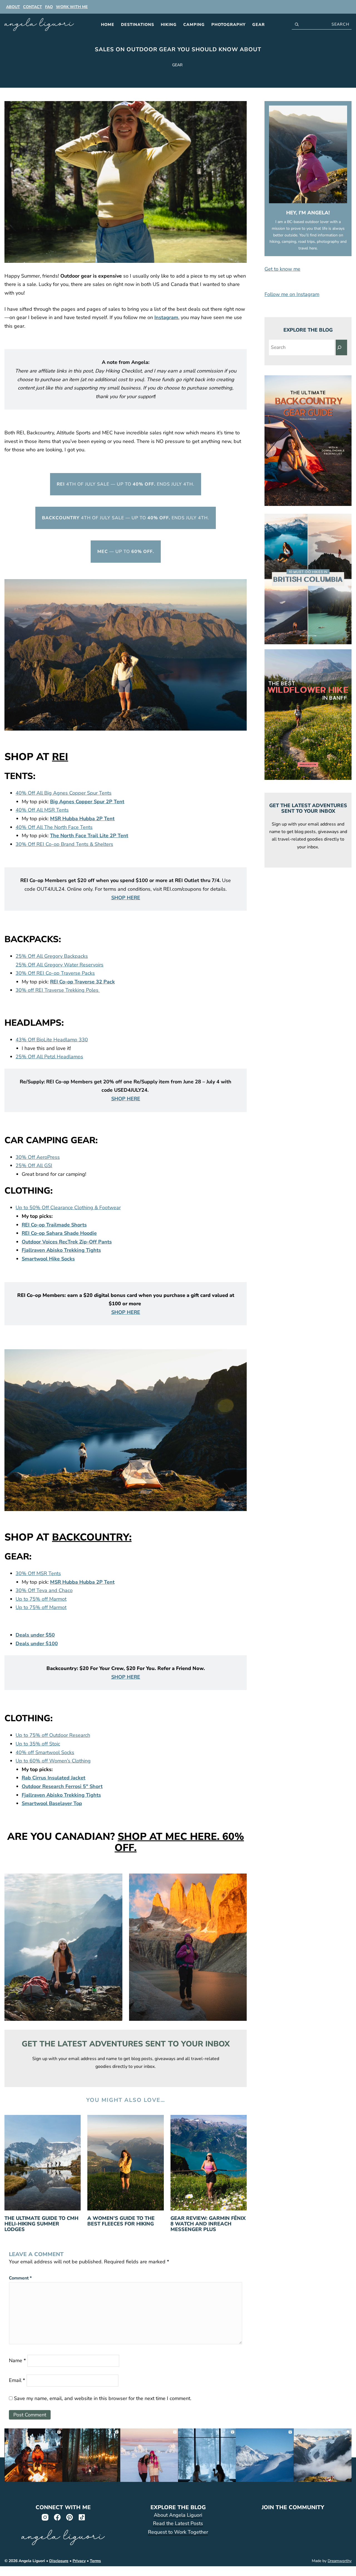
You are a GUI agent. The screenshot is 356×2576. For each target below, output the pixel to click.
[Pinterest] (69, 2517)
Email (17, 2380)
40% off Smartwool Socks (45, 1752)
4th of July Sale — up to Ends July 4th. (126, 484)
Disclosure (59, 2561)
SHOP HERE (126, 898)
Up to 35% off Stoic (38, 1744)
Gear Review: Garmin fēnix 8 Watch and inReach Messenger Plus (208, 2224)
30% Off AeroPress (38, 1157)
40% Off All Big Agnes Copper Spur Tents (64, 793)
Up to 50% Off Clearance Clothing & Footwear (68, 1208)
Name (17, 2360)
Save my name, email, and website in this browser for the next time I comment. (103, 2398)
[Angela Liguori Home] (39, 25)
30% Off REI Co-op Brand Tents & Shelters (64, 844)
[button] (308, 269)
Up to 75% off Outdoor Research (53, 1735)
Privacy (79, 2561)
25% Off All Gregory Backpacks (52, 956)
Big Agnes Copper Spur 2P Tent (87, 802)
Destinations (138, 25)
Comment (20, 2278)
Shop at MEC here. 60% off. (179, 1842)
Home (108, 25)
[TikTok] (81, 2517)
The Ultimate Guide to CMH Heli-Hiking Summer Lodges (41, 2224)
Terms (95, 2561)
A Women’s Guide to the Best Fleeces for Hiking (121, 2221)
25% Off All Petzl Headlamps (49, 1057)
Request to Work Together (178, 2532)
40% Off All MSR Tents (42, 810)
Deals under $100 (37, 1644)
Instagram (166, 317)
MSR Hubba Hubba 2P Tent (82, 819)
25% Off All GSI (34, 1165)
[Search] (341, 347)
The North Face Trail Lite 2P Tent (89, 836)
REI (60, 757)
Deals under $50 (35, 1635)
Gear (259, 25)
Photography (228, 25)
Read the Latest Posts (178, 2523)
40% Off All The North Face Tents (54, 827)
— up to (126, 552)
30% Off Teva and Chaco (44, 1590)
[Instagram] (45, 2517)
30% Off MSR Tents (38, 1573)
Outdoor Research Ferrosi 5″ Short (62, 1786)
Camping (194, 25)
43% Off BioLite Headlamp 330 (52, 1040)
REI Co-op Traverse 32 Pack (82, 982)
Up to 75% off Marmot (41, 1599)
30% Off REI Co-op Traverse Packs (55, 973)
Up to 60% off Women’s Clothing (53, 1761)
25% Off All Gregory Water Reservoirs (60, 965)
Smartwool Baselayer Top (52, 1803)
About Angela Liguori (178, 2515)
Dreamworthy (340, 2561)
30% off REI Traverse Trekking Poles (58, 990)
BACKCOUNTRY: (92, 1537)
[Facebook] (57, 2517)
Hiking (169, 25)
